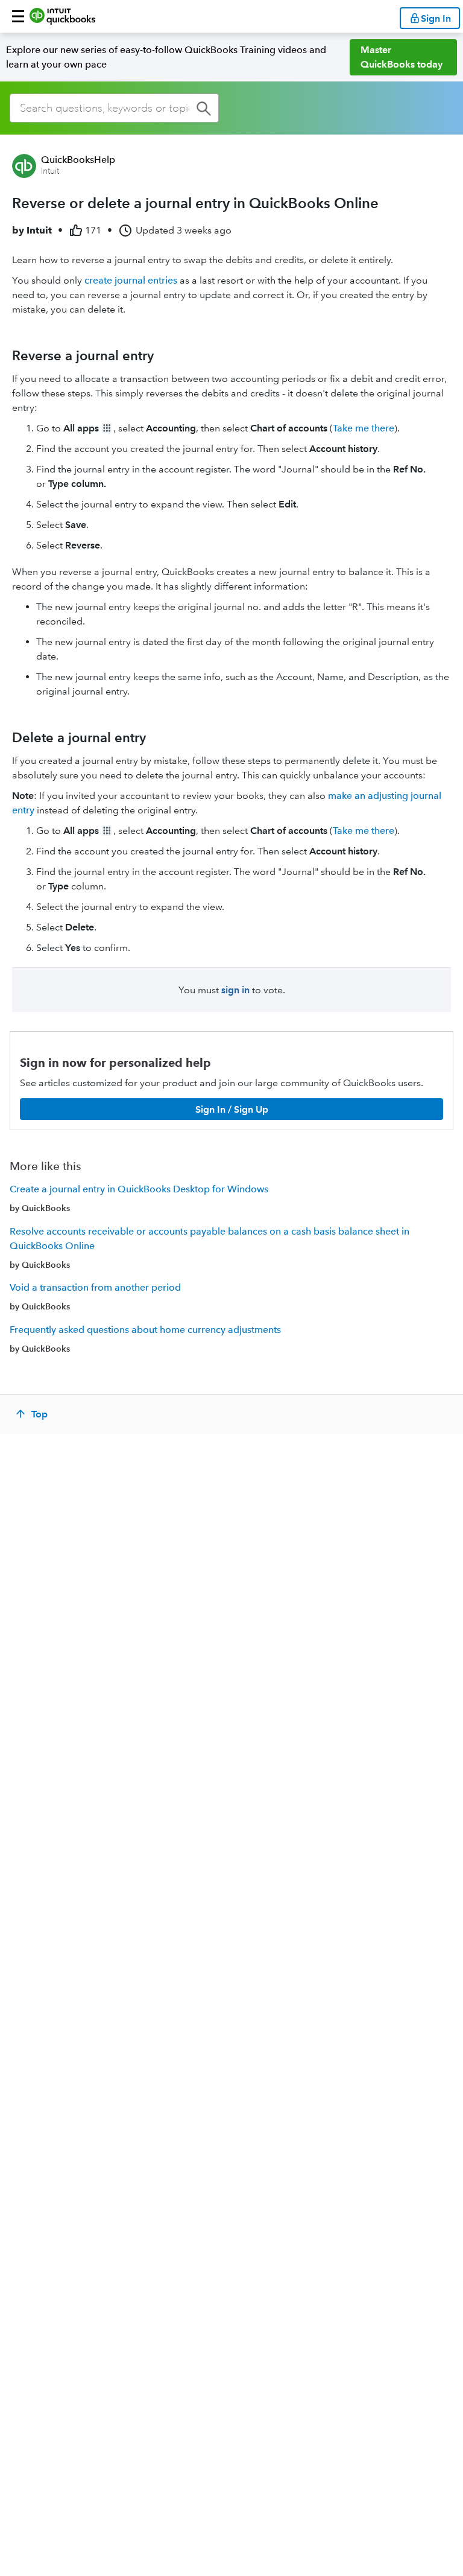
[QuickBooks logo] (62, 16)
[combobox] (114, 108)
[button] (18, 16)
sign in (235, 990)
